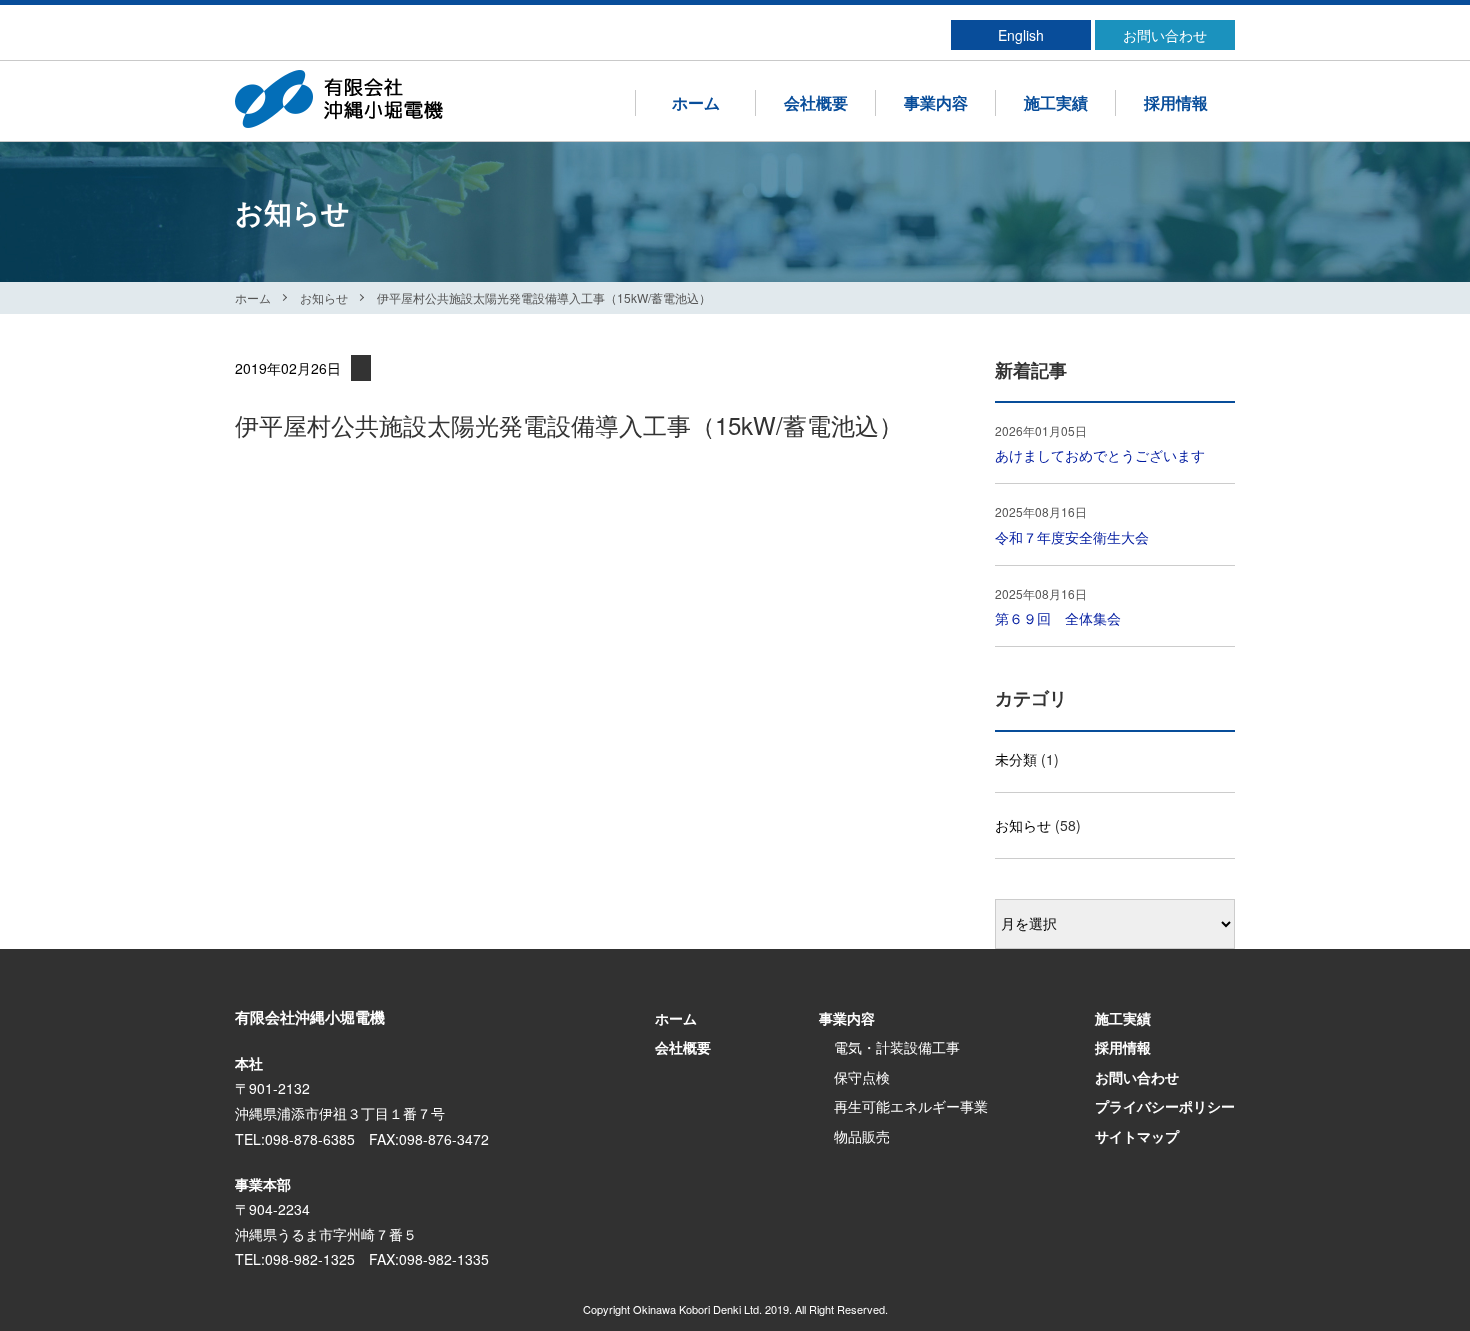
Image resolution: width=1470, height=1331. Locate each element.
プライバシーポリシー (1165, 1106)
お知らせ (324, 297)
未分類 (1016, 759)
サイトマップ (1137, 1136)
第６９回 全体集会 (1058, 618)
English (1021, 35)
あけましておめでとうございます (1100, 455)
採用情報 (1176, 102)
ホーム (696, 102)
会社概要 (816, 102)
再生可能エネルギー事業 (911, 1106)
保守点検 (862, 1077)
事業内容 (936, 102)
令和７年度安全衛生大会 (1072, 537)
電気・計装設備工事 (897, 1047)
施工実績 (1056, 102)
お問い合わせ (1165, 35)
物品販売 (862, 1136)
